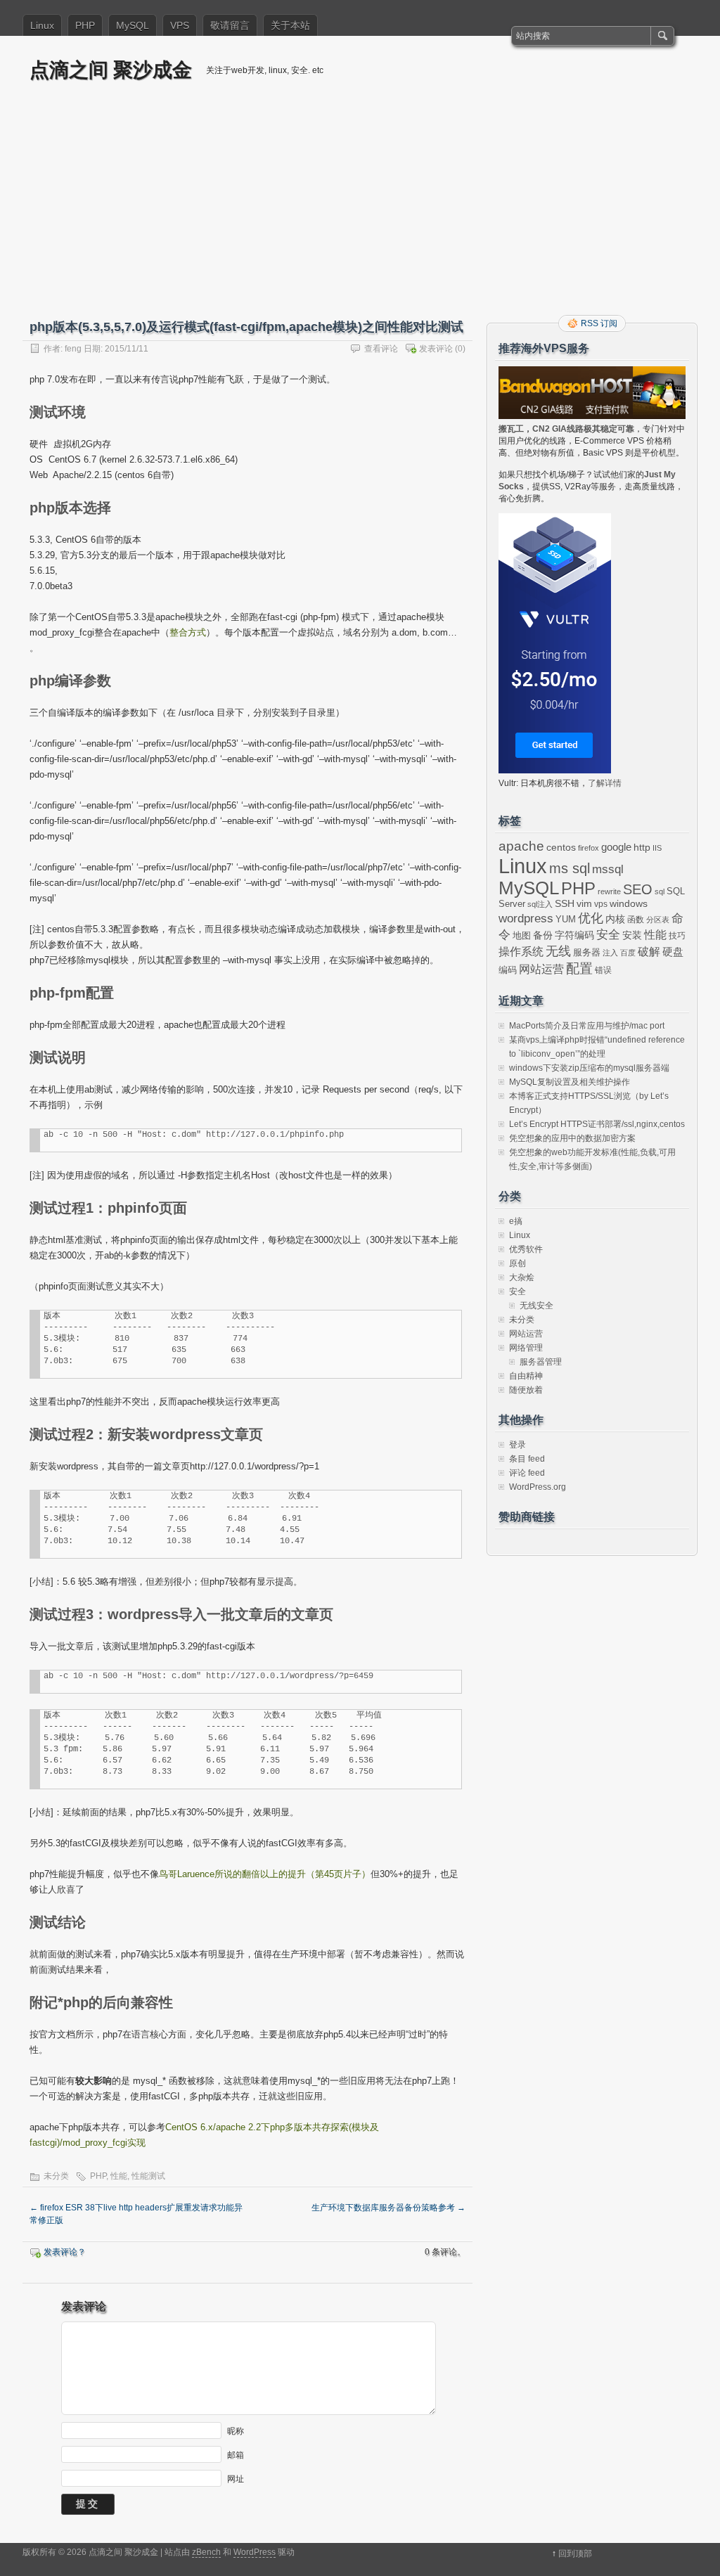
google (616, 847)
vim (584, 904)
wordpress (526, 918)
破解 (649, 952)
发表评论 (436, 349)
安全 (608, 935)
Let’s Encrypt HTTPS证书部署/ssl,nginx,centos (597, 1124)
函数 (636, 920)
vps (601, 904)
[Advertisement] (360, 209)
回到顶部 (575, 2554)
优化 (591, 918)
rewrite (609, 891)
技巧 (677, 936)
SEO (638, 889)
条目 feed (527, 1459)
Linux (42, 25)
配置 (579, 968)
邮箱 (236, 2455)
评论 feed (527, 1473)
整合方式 (188, 632)
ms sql (570, 868)
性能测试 (148, 2176)
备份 (543, 935)
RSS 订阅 (599, 323)
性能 (119, 2176)
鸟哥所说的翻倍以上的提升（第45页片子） (265, 1874)
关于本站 (290, 25)
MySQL (133, 25)
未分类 (56, 2176)
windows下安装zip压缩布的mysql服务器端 (589, 1068)
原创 (517, 1263)
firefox (589, 848)
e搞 (516, 1221)
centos (561, 847)
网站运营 (541, 969)
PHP (85, 25)
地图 (522, 936)
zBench (206, 2552)
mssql (608, 869)
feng (73, 349)
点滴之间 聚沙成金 (111, 69)
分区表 (658, 920)
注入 (610, 953)
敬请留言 (230, 25)
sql (660, 891)
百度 (628, 953)
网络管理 (526, 1348)
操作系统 (521, 952)
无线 (558, 951)
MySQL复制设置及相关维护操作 (570, 1082)
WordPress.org (538, 1487)
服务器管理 (541, 1362)
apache (521, 846)
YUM (566, 919)
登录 (517, 1445)
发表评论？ (65, 2252)
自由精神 (526, 1376)
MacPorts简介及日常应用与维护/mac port (587, 1026)
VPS (180, 25)
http (642, 847)
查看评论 (381, 349)
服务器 (587, 952)
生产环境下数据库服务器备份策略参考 (388, 2208)
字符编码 (574, 935)
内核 (615, 919)
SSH (565, 904)
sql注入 (540, 904)
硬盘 (673, 952)
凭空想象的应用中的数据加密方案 (572, 1138)
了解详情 (605, 783)
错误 (603, 970)
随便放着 (526, 1390)
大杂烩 (522, 1277)
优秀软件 (526, 1249)
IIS (657, 848)
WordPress (255, 2552)
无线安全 (536, 1306)
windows (629, 904)
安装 (632, 935)
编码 (508, 970)
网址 (236, 2479)
